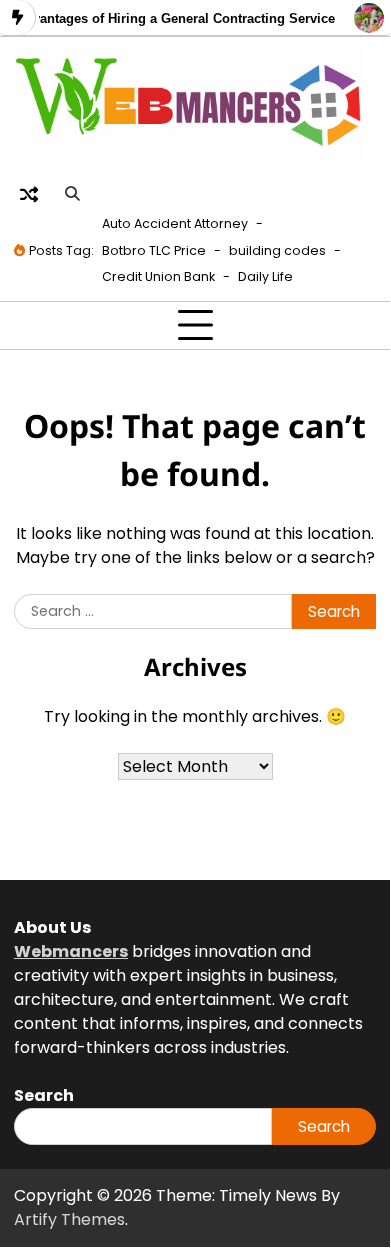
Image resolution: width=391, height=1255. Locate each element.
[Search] (72, 194)
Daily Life (265, 276)
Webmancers (71, 951)
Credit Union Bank (158, 276)
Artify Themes (69, 1219)
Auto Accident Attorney (175, 223)
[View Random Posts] (29, 194)
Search (324, 1126)
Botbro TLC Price (154, 250)
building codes (277, 250)
